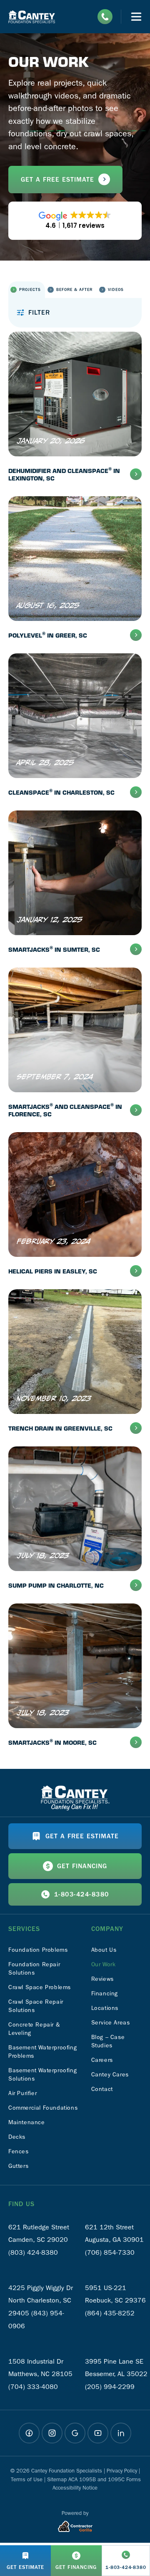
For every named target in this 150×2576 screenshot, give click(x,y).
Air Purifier (22, 2093)
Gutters (18, 2166)
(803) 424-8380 (33, 2252)
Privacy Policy (122, 2471)
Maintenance (27, 2122)
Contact (102, 2089)
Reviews (102, 1979)
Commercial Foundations (43, 2108)
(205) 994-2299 (110, 2387)
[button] (27, 290)
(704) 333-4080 (33, 2387)
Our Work (104, 1964)
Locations (105, 2008)
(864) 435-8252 (110, 2313)
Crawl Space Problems (40, 1987)
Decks (17, 2137)
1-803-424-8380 (82, 1894)
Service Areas (111, 2023)
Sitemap (57, 2479)
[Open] (136, 17)
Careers (102, 2060)
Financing (105, 1994)
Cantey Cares (110, 2075)
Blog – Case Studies (108, 2041)
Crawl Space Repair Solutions (36, 2006)
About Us (104, 1950)
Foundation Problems (38, 1950)
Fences (19, 2151)
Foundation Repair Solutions (34, 1969)
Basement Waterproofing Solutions (42, 2075)
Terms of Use (27, 2479)
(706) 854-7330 (110, 2252)
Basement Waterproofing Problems (42, 2052)
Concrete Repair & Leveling (34, 2029)
